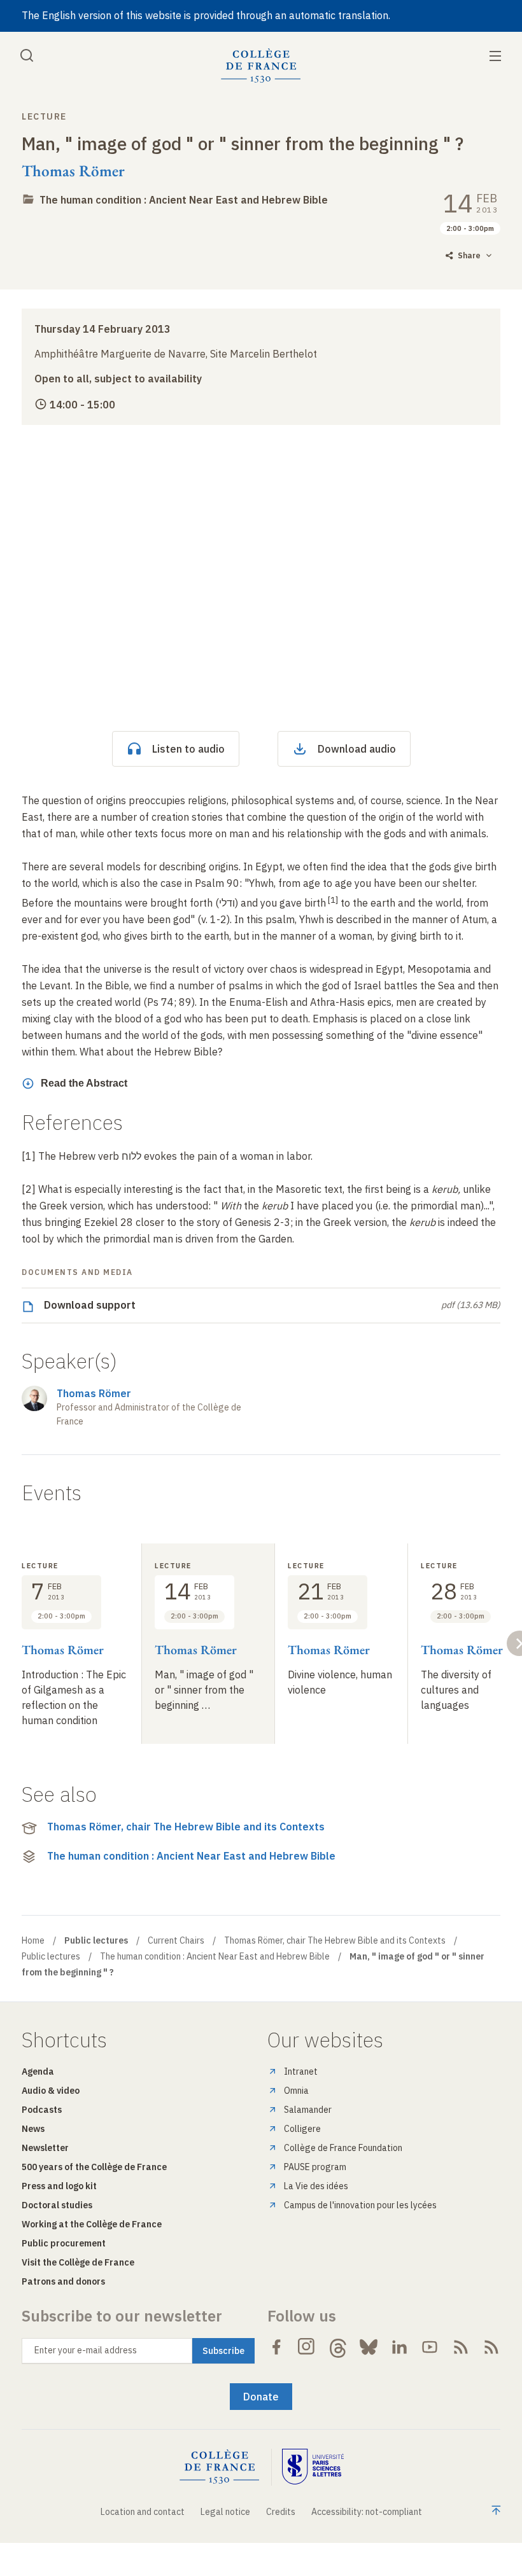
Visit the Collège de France (78, 2262)
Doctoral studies (57, 2205)
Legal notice (225, 2512)
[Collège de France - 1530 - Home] (261, 66)
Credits (281, 2512)
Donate (261, 2397)
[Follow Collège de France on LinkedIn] (399, 2347)
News (33, 2129)
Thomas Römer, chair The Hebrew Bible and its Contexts (186, 1827)
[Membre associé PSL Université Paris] (313, 2467)
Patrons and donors (63, 2281)
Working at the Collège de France (92, 2224)
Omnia (296, 2091)
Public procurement (64, 2243)
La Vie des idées (316, 2186)
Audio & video (51, 2091)
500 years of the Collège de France (94, 2167)
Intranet (301, 2071)
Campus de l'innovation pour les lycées (360, 2205)
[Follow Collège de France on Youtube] (430, 2347)
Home (33, 1940)
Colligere (302, 2129)
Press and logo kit (59, 2186)
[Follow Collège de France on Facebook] (276, 2347)
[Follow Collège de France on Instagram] (307, 2347)
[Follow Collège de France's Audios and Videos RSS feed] (491, 2347)
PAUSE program (315, 2167)
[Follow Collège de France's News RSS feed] (461, 2347)
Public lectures (51, 1956)
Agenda (38, 2071)
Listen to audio (188, 749)
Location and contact (143, 2512)
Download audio (357, 749)
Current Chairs (176, 1940)
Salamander (308, 2110)
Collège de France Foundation (343, 2148)
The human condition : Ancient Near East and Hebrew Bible (184, 200)
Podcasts (42, 2110)
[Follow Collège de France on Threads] (338, 2347)
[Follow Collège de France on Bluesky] (369, 2347)
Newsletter (45, 2148)
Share (469, 255)
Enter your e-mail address (86, 2350)
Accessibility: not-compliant (367, 2512)
